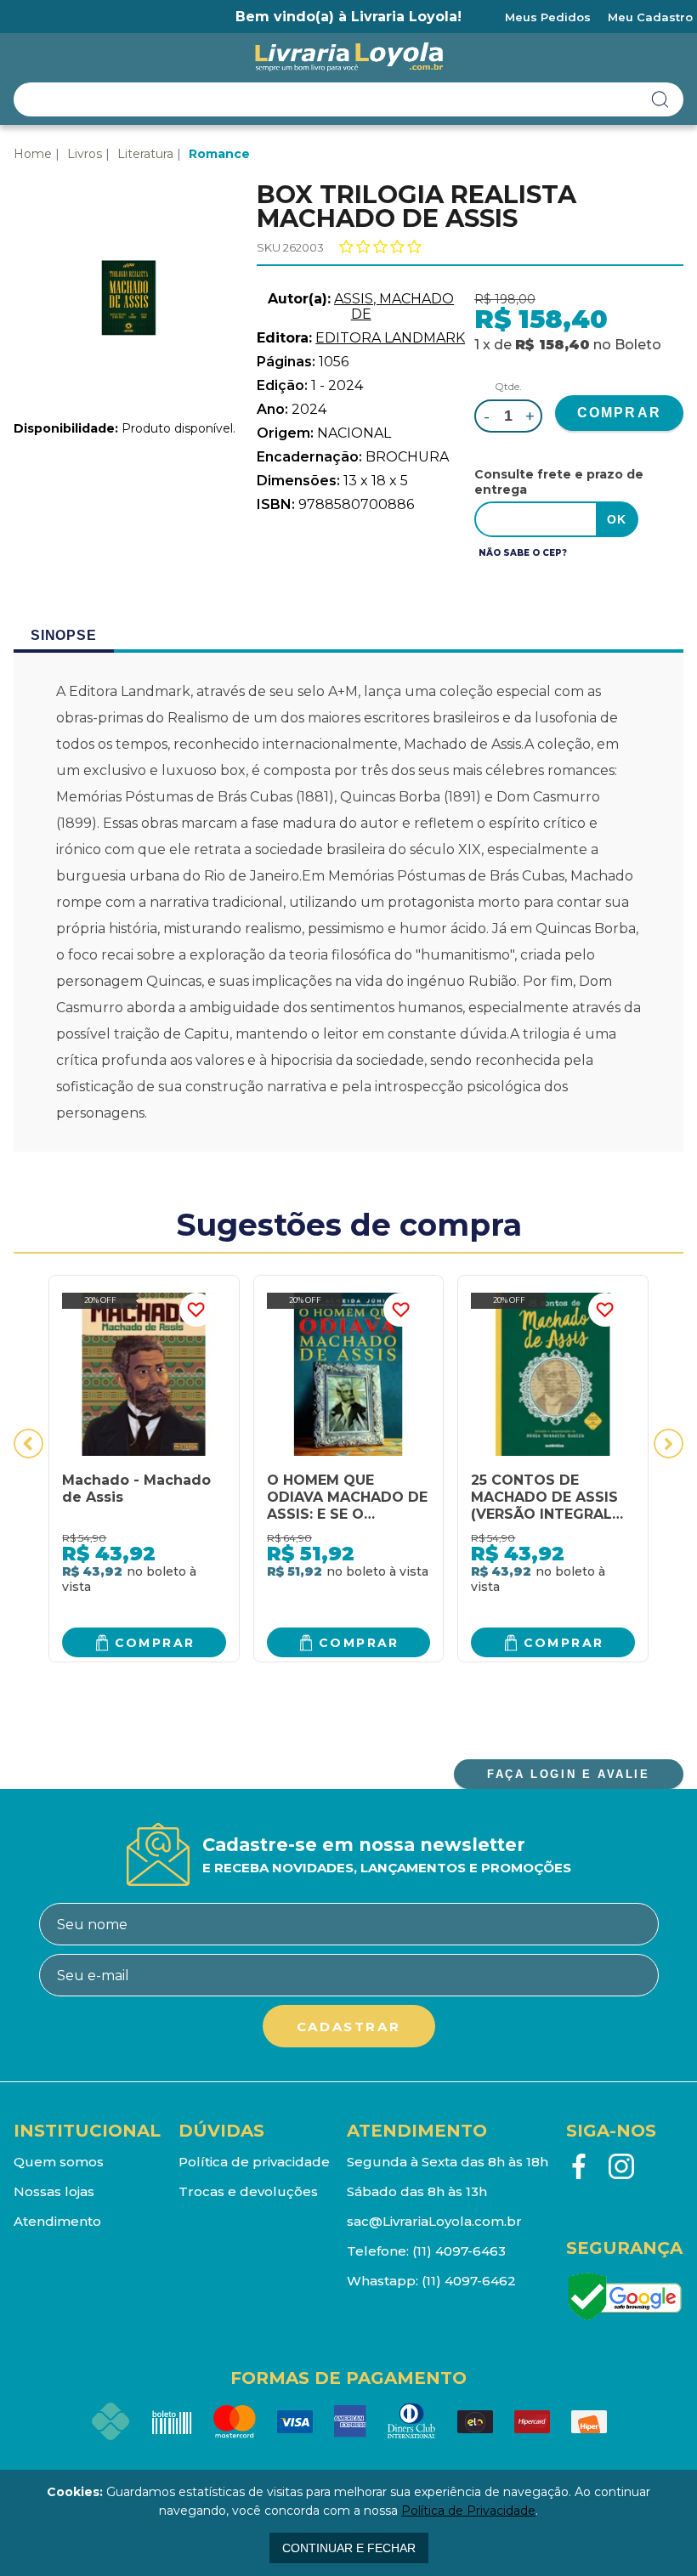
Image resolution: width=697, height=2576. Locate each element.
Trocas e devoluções (248, 2191)
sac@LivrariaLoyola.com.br (434, 2221)
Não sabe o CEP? (523, 553)
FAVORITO (196, 1310)
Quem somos (59, 2162)
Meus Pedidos (548, 17)
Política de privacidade (254, 2162)
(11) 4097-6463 (459, 2251)
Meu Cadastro (650, 17)
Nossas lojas (54, 2191)
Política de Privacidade (468, 2511)
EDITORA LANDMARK (390, 338)
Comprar (155, 1643)
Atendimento (57, 2221)
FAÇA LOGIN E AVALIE (568, 1774)
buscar (660, 99)
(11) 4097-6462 (469, 2281)
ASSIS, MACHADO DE (394, 306)
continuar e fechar (349, 2548)
